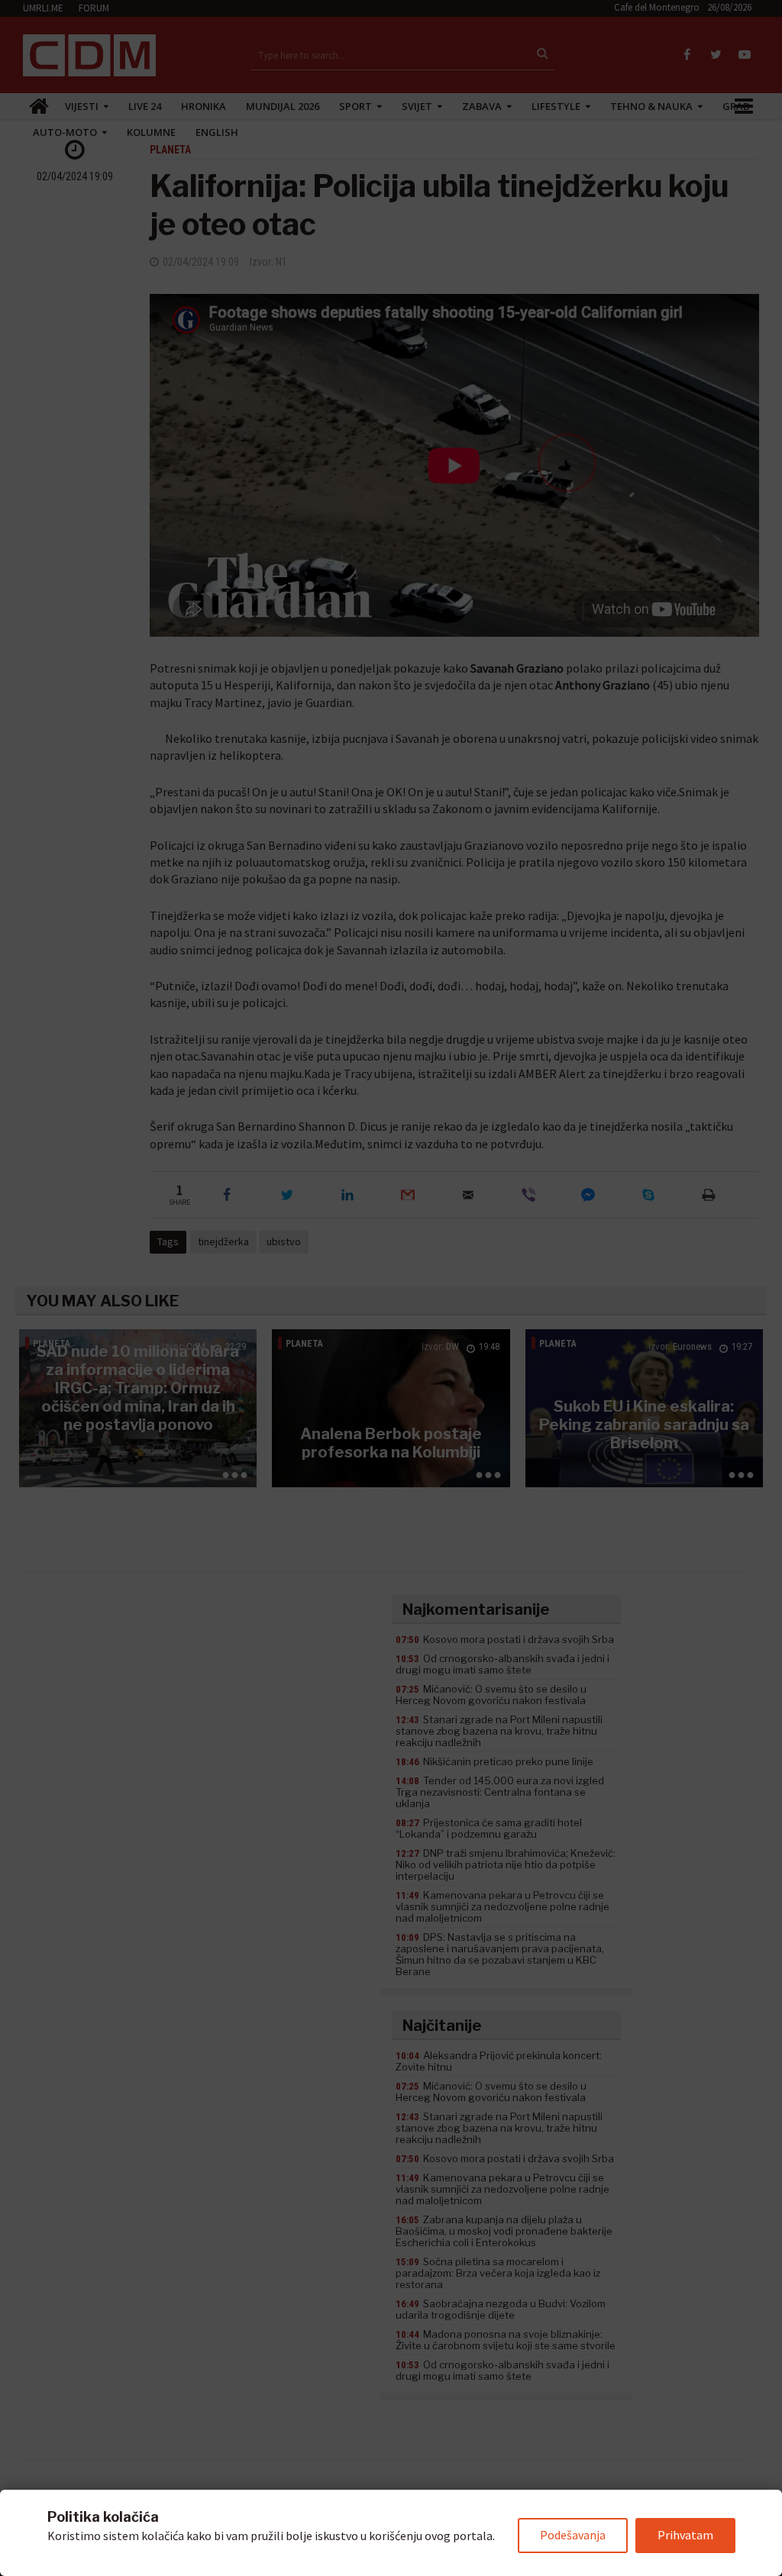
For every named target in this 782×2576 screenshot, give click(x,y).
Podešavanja (573, 2535)
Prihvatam (685, 2535)
